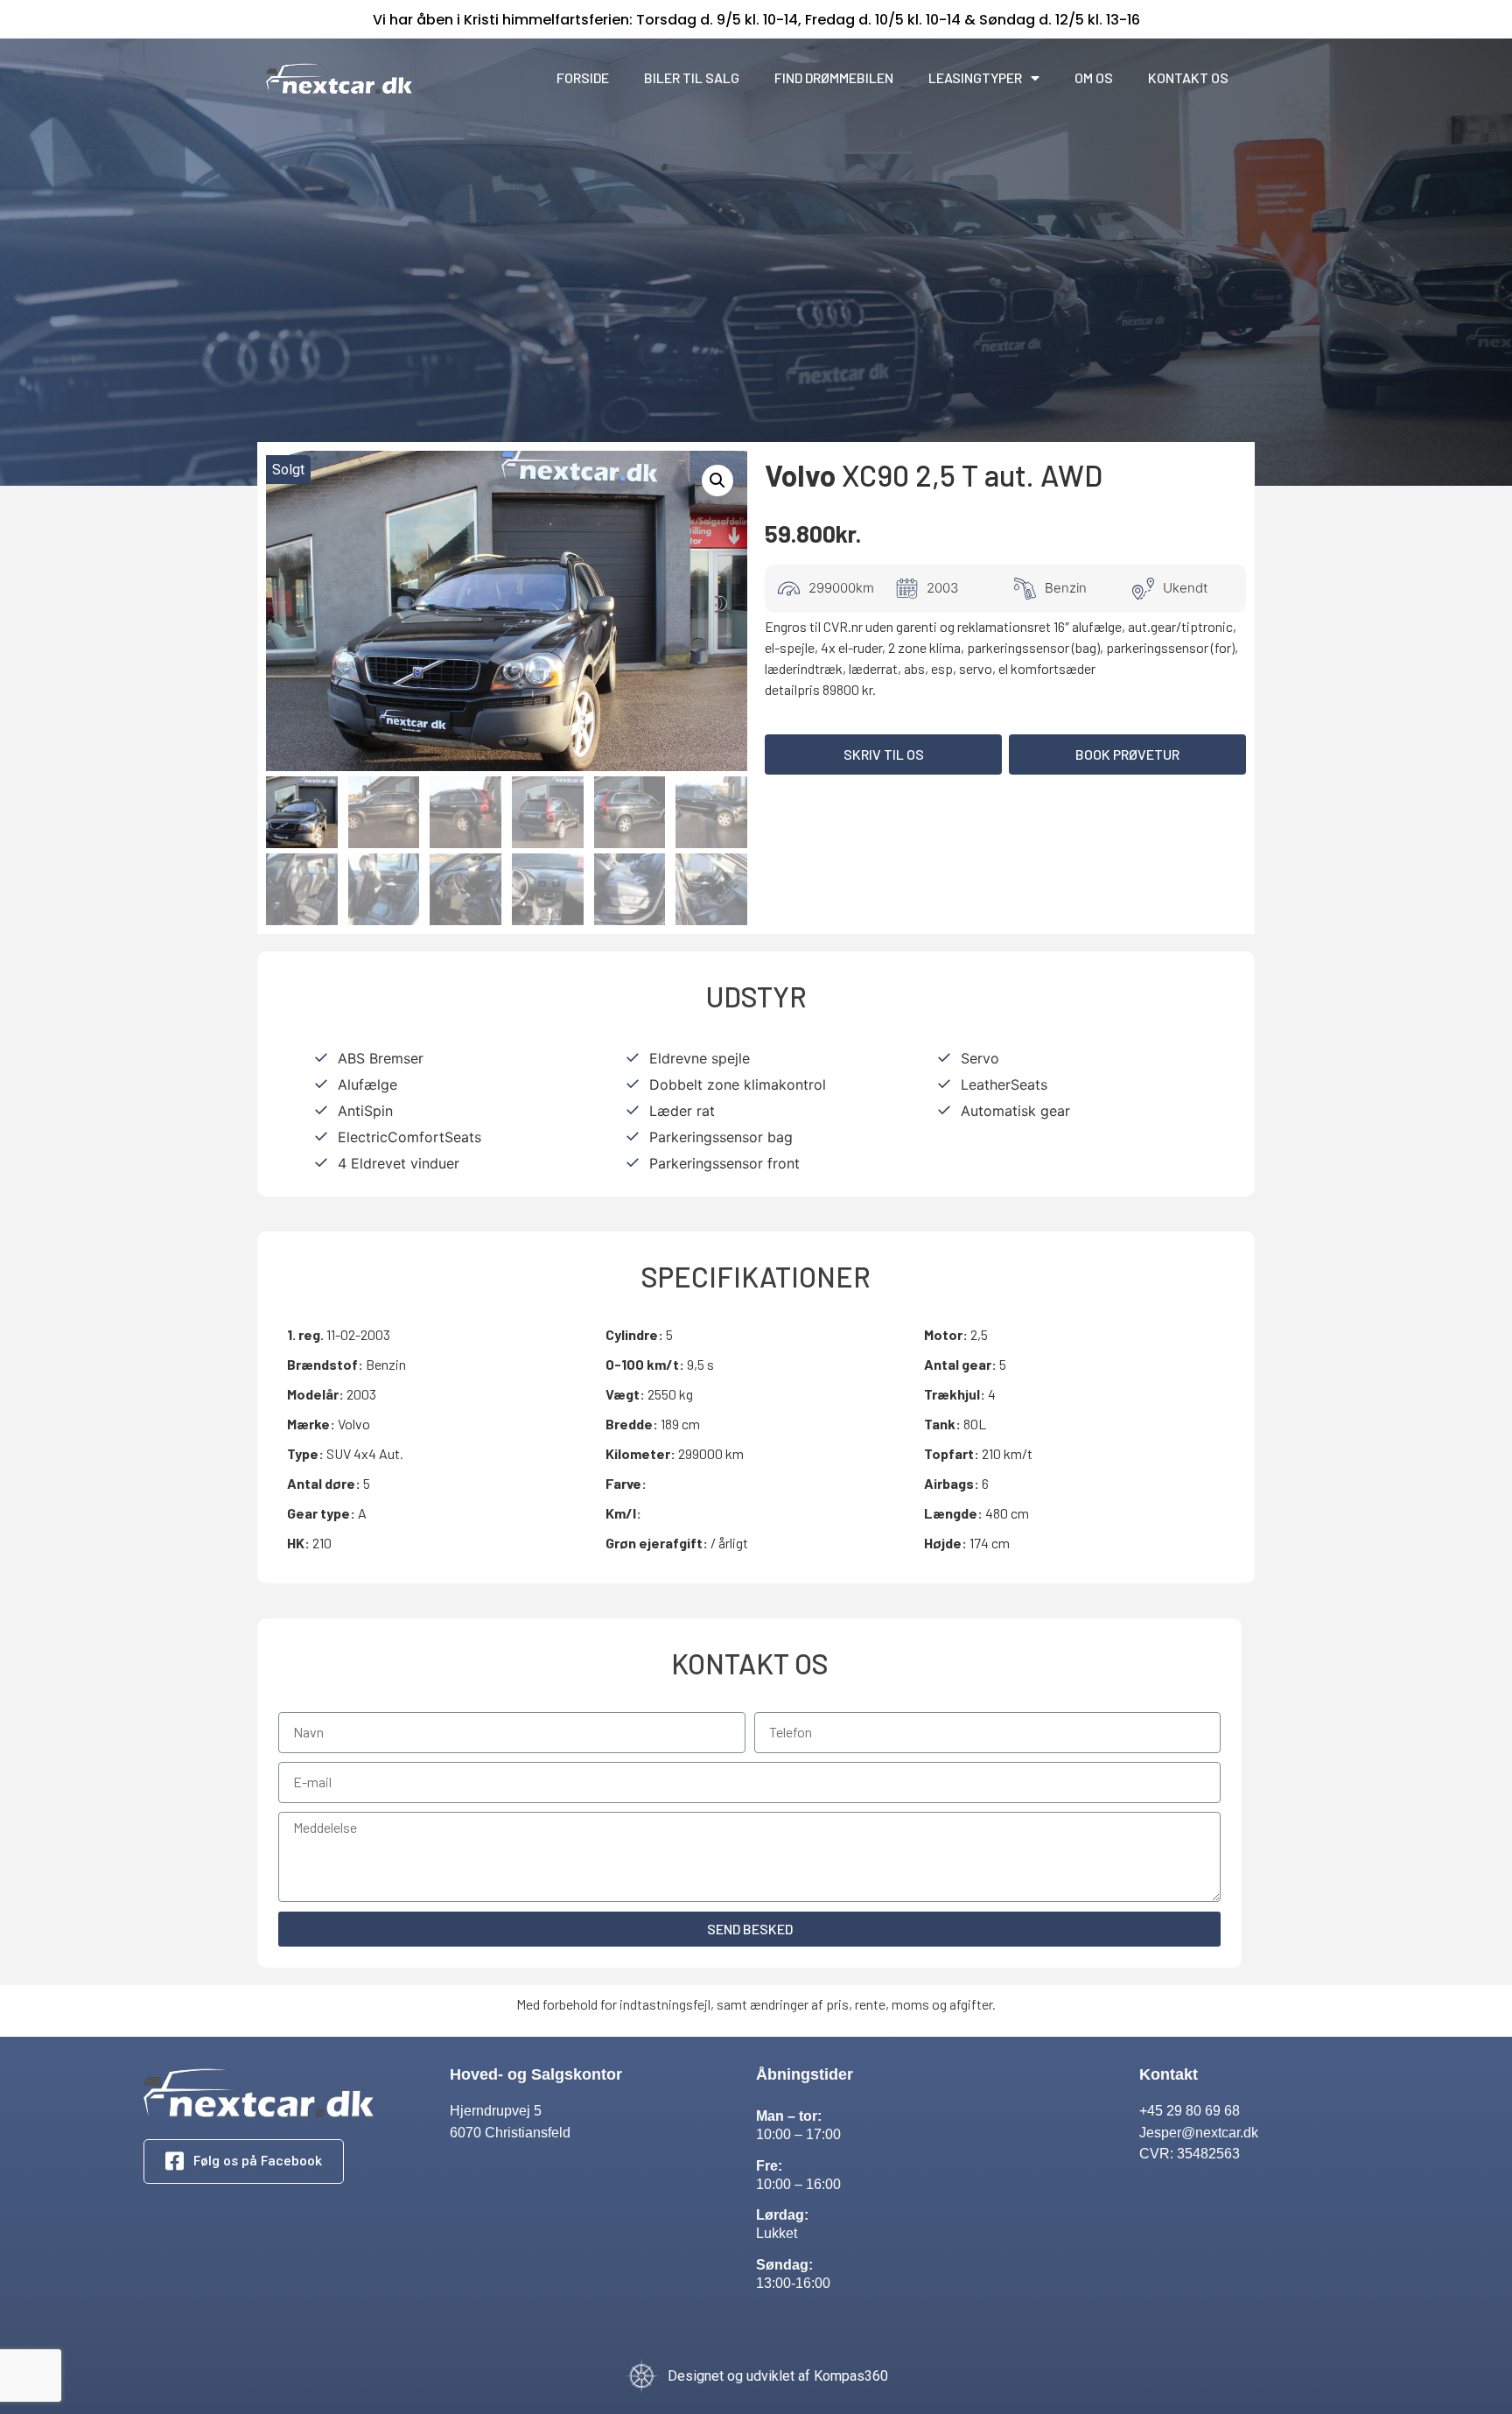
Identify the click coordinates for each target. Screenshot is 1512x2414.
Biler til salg (692, 77)
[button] (883, 754)
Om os (1094, 77)
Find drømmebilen (834, 77)
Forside (583, 77)
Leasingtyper (975, 77)
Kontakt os (1188, 77)
